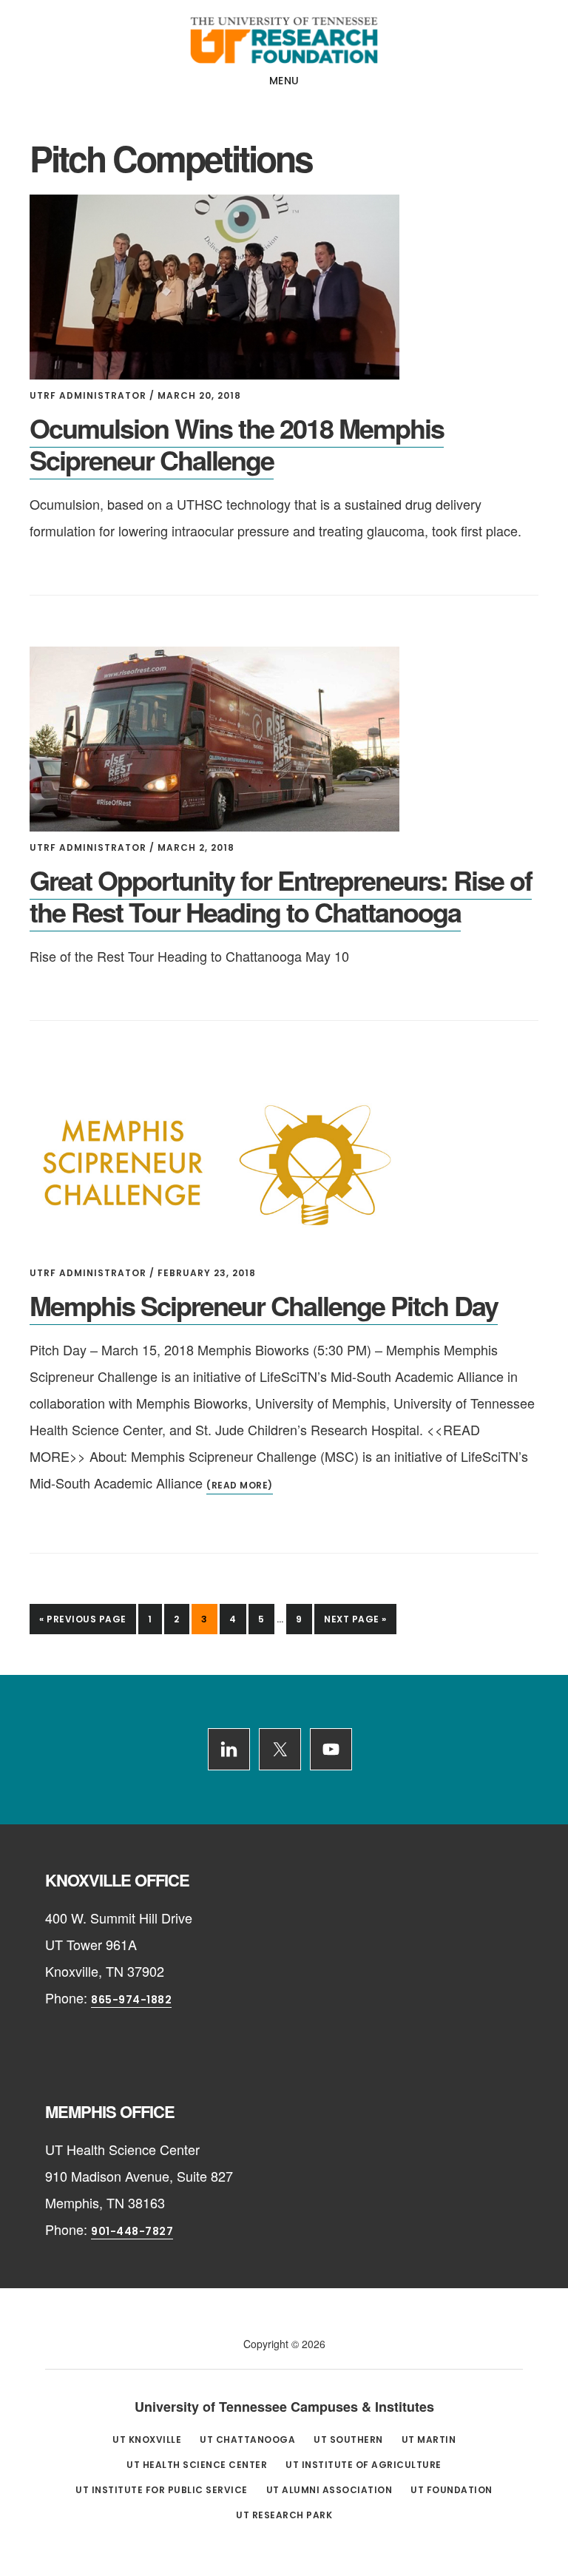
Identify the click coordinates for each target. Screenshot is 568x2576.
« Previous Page (83, 1623)
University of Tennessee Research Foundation (284, 40)
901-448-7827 (132, 2231)
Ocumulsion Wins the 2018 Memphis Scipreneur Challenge (237, 444)
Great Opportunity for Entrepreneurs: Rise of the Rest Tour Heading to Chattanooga (281, 896)
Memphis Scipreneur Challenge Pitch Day (264, 1305)
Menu (284, 81)
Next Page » (355, 1623)
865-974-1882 (131, 2000)
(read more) (240, 1485)
